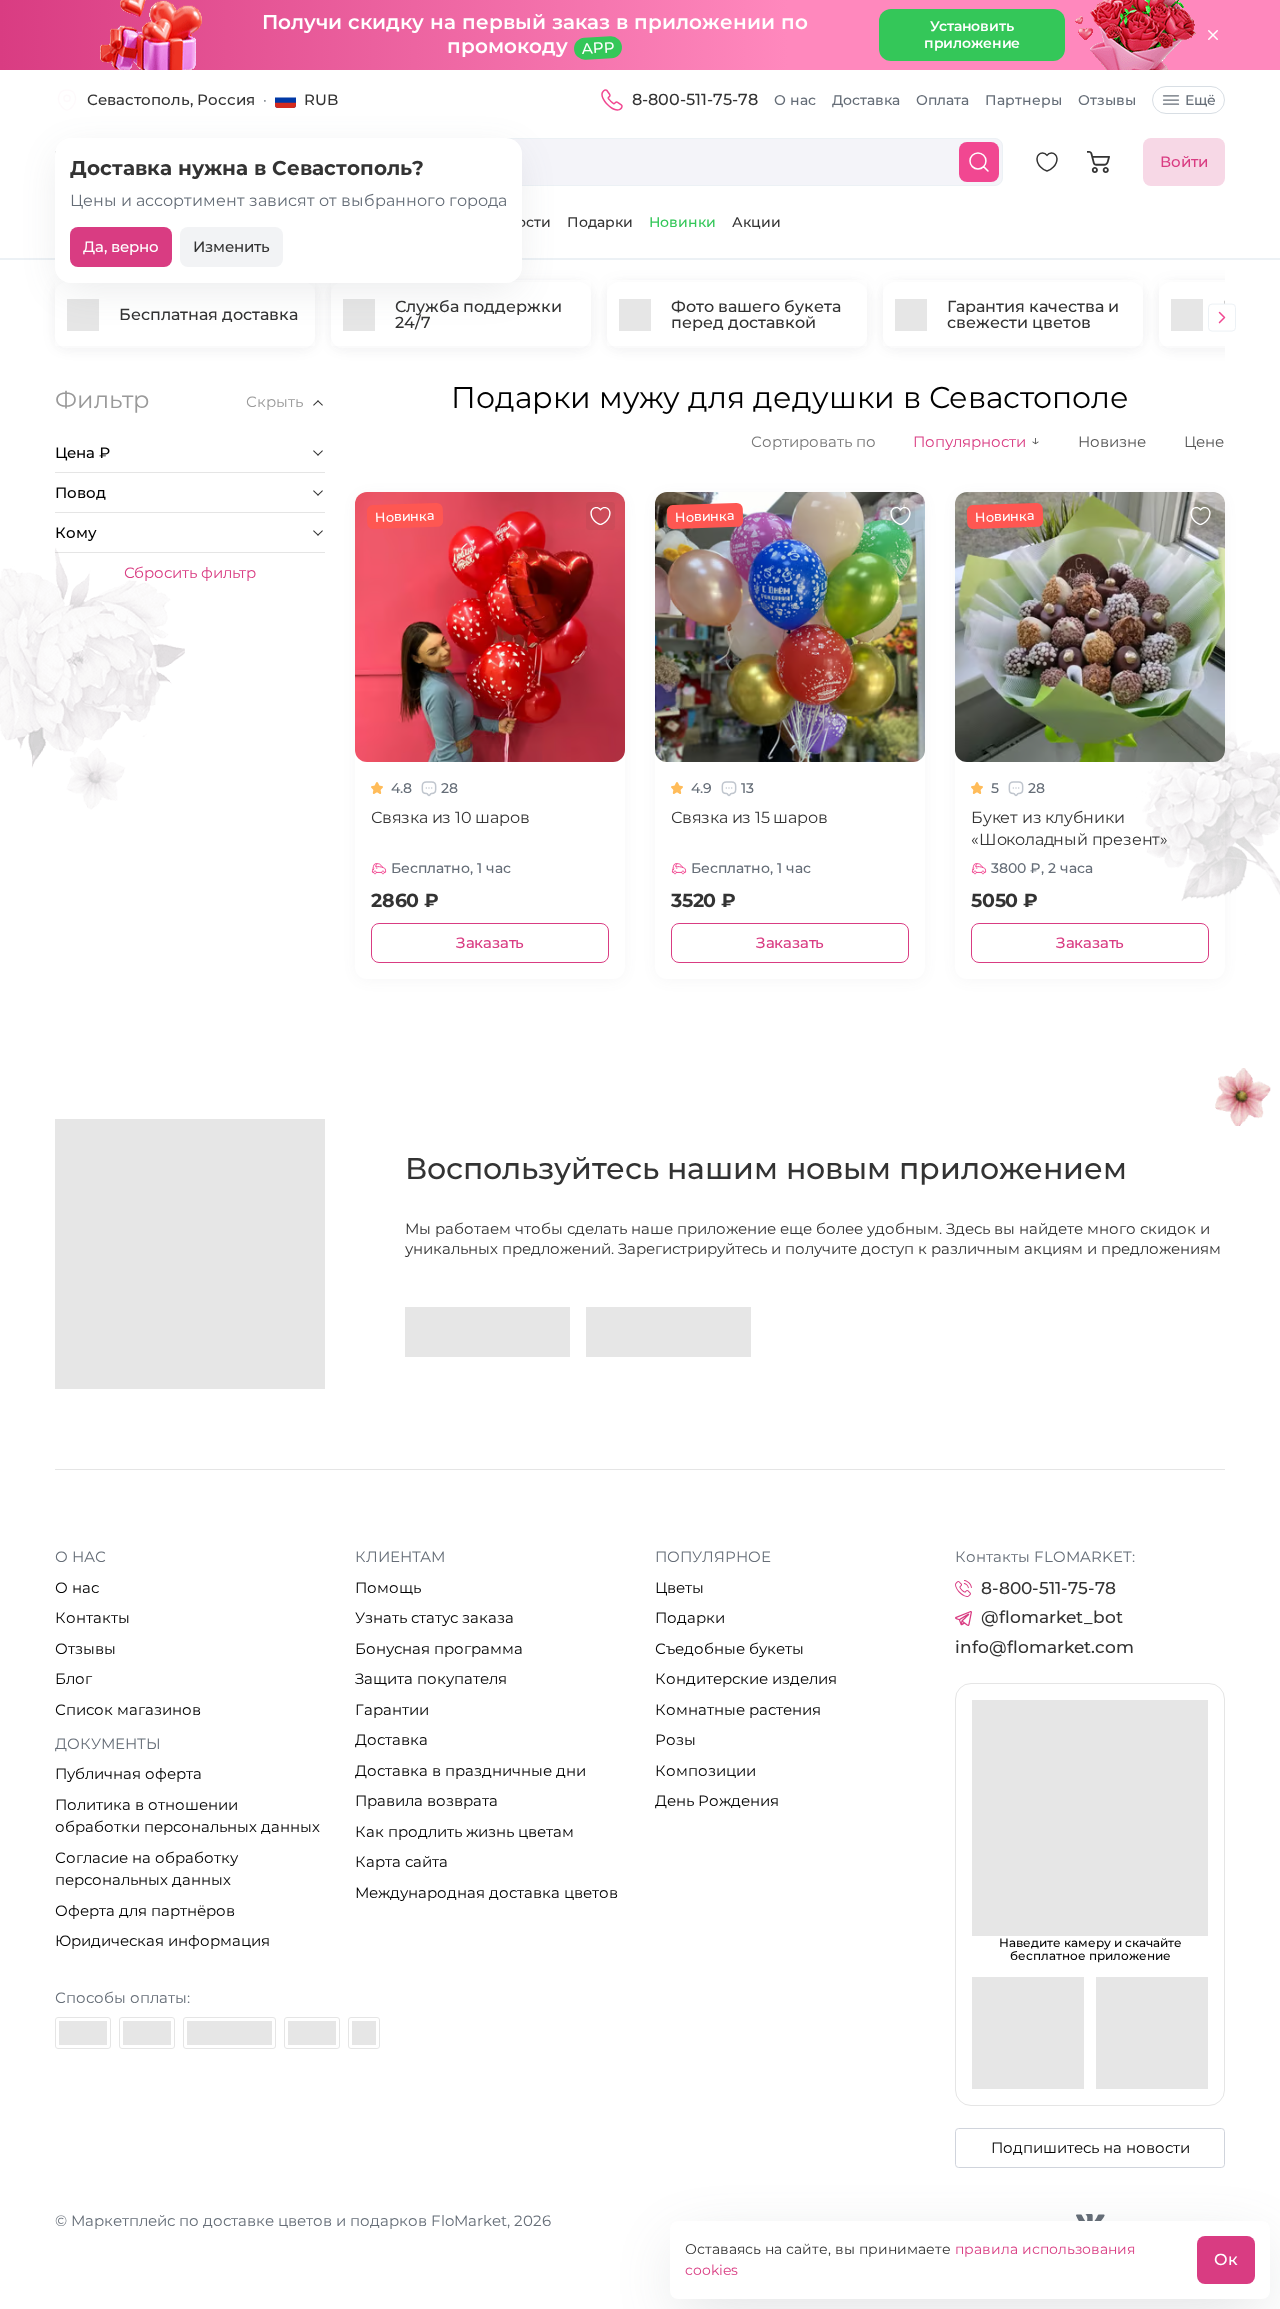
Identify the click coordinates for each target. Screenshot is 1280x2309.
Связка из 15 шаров (749, 817)
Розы (675, 1739)
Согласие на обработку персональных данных (146, 1869)
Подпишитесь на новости (1090, 2147)
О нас (795, 100)
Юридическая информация (162, 1940)
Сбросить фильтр (190, 572)
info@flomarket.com (1044, 1647)
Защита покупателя (431, 1678)
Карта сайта (401, 1861)
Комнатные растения (738, 1709)
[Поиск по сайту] (979, 162)
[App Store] (668, 1332)
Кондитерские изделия (746, 1678)
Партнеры (1023, 100)
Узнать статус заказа (434, 1617)
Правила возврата (426, 1800)
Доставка (866, 100)
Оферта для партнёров (145, 1910)
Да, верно (121, 246)
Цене (1204, 441)
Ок (1226, 2259)
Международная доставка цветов (486, 1892)
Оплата (942, 100)
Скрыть (274, 402)
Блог (73, 1678)
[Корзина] (1099, 162)
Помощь (388, 1587)
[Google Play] (487, 1332)
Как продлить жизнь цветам (464, 1831)
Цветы (679, 1587)
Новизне (1112, 441)
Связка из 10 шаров (450, 817)
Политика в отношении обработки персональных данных (187, 1816)
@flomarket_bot (1052, 1617)
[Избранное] (1047, 162)
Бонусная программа (439, 1648)
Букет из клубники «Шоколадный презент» (1069, 828)
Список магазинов (128, 1709)
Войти (1184, 161)
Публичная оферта (128, 1773)
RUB (321, 99)
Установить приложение (972, 34)
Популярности (976, 442)
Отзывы (1107, 100)
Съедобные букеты (729, 1648)
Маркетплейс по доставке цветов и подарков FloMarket (289, 2220)
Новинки (682, 222)
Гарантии (392, 1709)
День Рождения (717, 1800)
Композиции (705, 1770)
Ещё (1200, 100)
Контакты (92, 1617)
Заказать (490, 942)
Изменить (231, 246)
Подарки (600, 222)
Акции (756, 222)
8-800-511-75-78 (695, 99)
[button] (1222, 319)
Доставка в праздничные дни (470, 1770)
